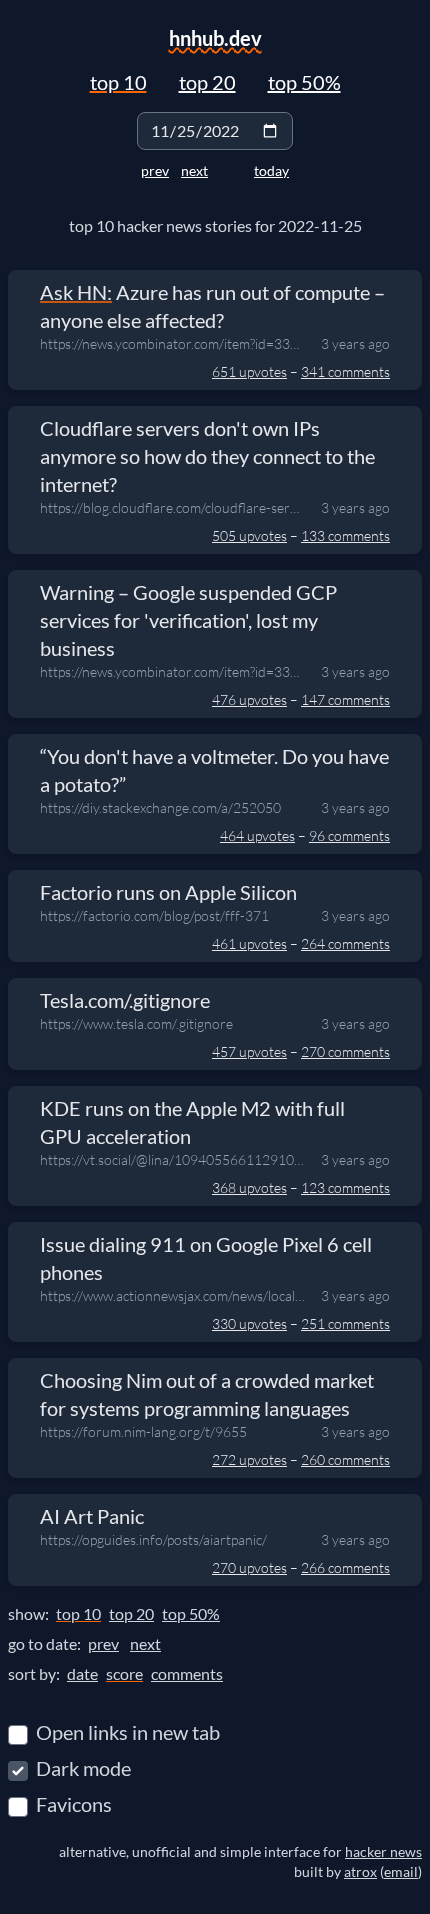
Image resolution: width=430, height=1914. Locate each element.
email (401, 1871)
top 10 (118, 82)
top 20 (207, 82)
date (82, 1673)
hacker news (383, 1851)
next (194, 170)
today (271, 170)
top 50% (304, 82)
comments (187, 1673)
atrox (360, 1871)
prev (155, 170)
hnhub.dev (215, 38)
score (124, 1673)
